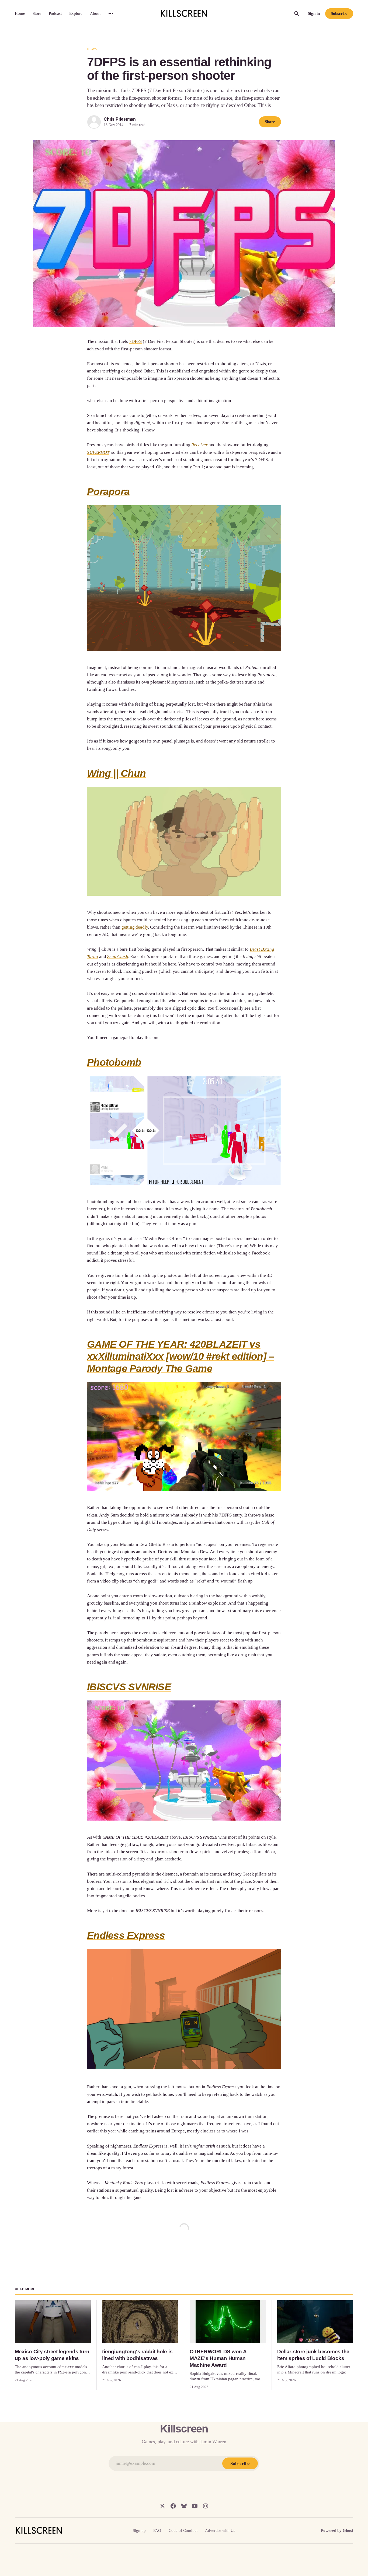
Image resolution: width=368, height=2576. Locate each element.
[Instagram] (206, 2506)
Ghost (348, 2530)
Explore (76, 13)
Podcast (55, 13)
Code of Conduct (183, 2530)
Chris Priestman (120, 119)
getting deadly (135, 927)
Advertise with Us (220, 2530)
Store (37, 13)
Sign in (314, 13)
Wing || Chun (116, 773)
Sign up (139, 2530)
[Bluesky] (184, 2506)
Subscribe (339, 13)
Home (20, 13)
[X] (162, 2506)
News (92, 49)
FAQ (157, 2530)
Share (270, 122)
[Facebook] (173, 2506)
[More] (111, 13)
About (95, 13)
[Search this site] (297, 13)
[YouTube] (195, 2506)
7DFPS (135, 341)
